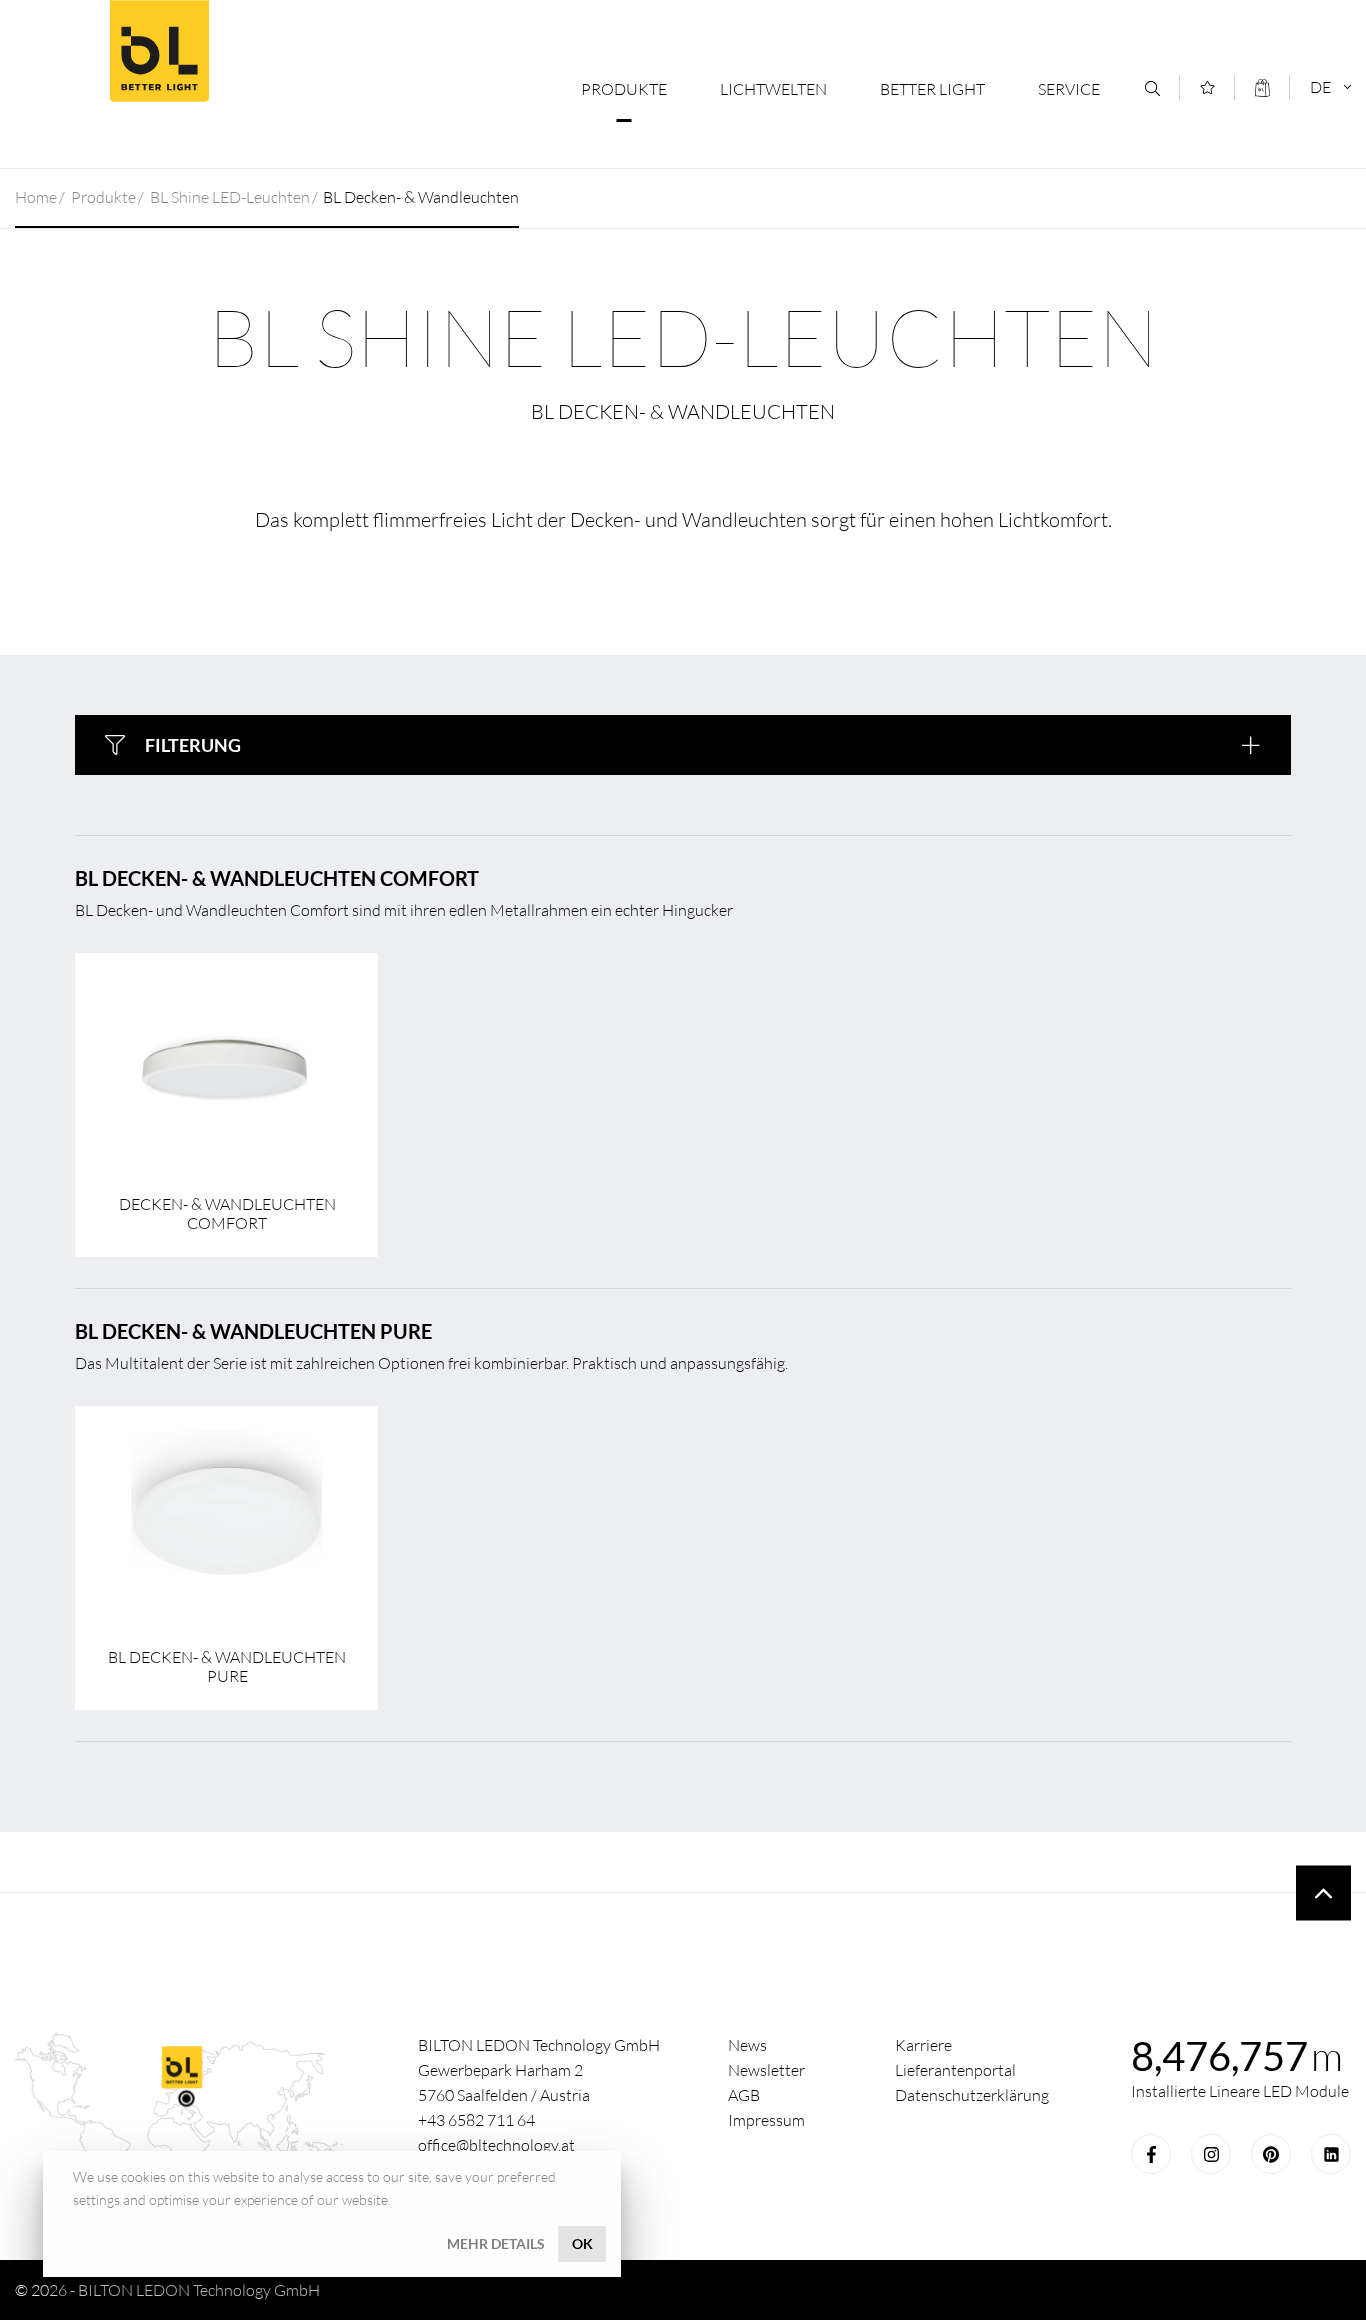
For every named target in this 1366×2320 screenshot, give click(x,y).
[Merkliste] (1207, 87)
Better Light (159, 51)
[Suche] (1152, 88)
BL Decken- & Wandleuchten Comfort (277, 878)
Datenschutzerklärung (972, 2095)
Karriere (923, 2045)
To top (1323, 1893)
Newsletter (766, 2070)
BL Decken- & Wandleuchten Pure (253, 1331)
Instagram (1211, 2154)
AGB (744, 2095)
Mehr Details (496, 2243)
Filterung (193, 745)
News (747, 2045)
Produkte (624, 89)
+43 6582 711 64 (476, 2120)
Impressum (766, 2120)
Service (1069, 89)
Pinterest (1271, 2154)
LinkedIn (1331, 2154)
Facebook (1151, 2154)
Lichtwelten (773, 89)
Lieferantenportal (955, 2070)
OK (582, 2243)
